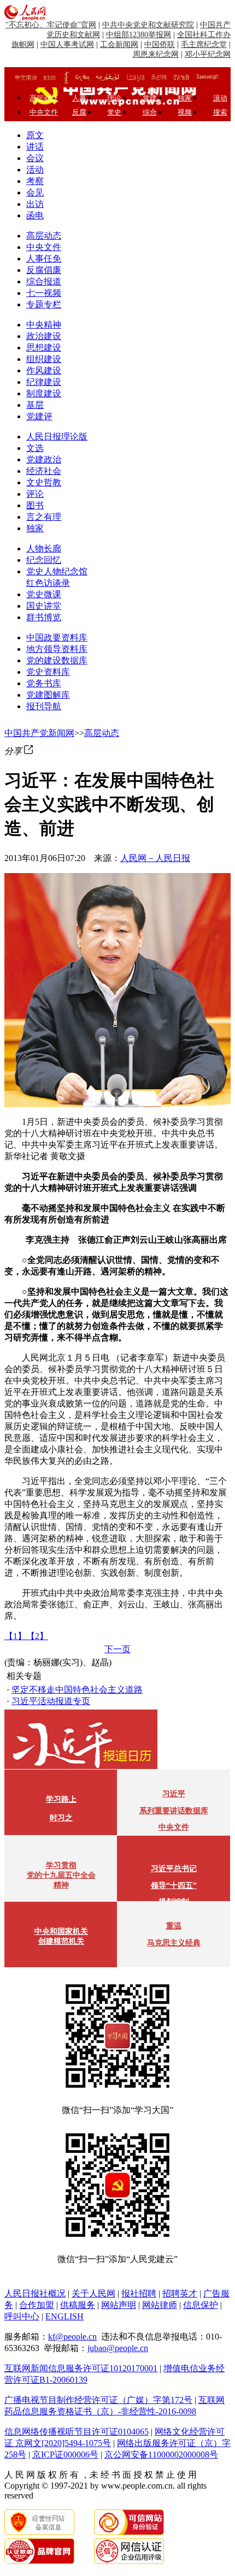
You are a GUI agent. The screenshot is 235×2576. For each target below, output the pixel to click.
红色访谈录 (48, 583)
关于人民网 (93, 2293)
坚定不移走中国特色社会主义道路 (77, 1690)
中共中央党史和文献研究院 (148, 25)
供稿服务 (78, 2305)
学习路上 (61, 1799)
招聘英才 (180, 2293)
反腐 (79, 112)
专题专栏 (44, 304)
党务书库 (44, 683)
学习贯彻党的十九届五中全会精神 (61, 1875)
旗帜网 (23, 44)
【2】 (37, 1636)
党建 (150, 98)
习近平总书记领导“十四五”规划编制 (174, 1885)
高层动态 (44, 98)
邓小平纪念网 (208, 54)
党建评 (39, 416)
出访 (35, 204)
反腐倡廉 (44, 270)
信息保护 (201, 2305)
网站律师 (160, 2305)
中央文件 (44, 112)
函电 (35, 215)
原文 (35, 135)
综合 (150, 112)
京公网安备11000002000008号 (161, 2455)
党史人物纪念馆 (57, 571)
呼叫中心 (22, 2316)
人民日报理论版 (57, 437)
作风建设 (44, 370)
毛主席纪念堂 (204, 44)
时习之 (61, 1818)
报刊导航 (44, 706)
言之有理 (44, 517)
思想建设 (44, 348)
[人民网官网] (25, 17)
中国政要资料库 (57, 637)
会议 (35, 158)
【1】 (15, 1636)
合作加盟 (37, 2305)
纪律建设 (44, 382)
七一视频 (44, 293)
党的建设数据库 (57, 660)
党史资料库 (48, 672)
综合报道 (44, 281)
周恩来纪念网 (156, 54)
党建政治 (44, 459)
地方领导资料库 (57, 649)
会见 (35, 192)
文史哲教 (44, 482)
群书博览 (44, 617)
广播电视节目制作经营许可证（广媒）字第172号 (98, 2400)
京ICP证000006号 (65, 2455)
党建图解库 (48, 695)
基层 (35, 405)
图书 (35, 505)
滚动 (220, 98)
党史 (114, 112)
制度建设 (44, 393)
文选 (35, 448)
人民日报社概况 (35, 2293)
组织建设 (44, 359)
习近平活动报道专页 (51, 1701)
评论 (35, 494)
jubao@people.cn (118, 2348)
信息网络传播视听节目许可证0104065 (77, 2432)
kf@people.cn (72, 2337)
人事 (79, 98)
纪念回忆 (44, 560)
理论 (114, 98)
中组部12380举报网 (139, 35)
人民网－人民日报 (155, 858)
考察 (35, 181)
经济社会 (44, 471)
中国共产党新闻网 (39, 733)
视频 (185, 112)
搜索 (220, 112)
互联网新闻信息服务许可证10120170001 (81, 2368)
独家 (185, 98)
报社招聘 (139, 2293)
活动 (35, 170)
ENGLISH (64, 2316)
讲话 (35, 147)
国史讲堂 (44, 606)
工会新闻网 (119, 44)
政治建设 (44, 336)
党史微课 (44, 594)
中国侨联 (160, 44)
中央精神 (44, 325)
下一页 (117, 1649)
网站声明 (119, 2305)
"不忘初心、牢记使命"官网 (51, 25)
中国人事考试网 (67, 44)
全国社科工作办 (204, 35)
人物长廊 (44, 548)
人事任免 (44, 259)
